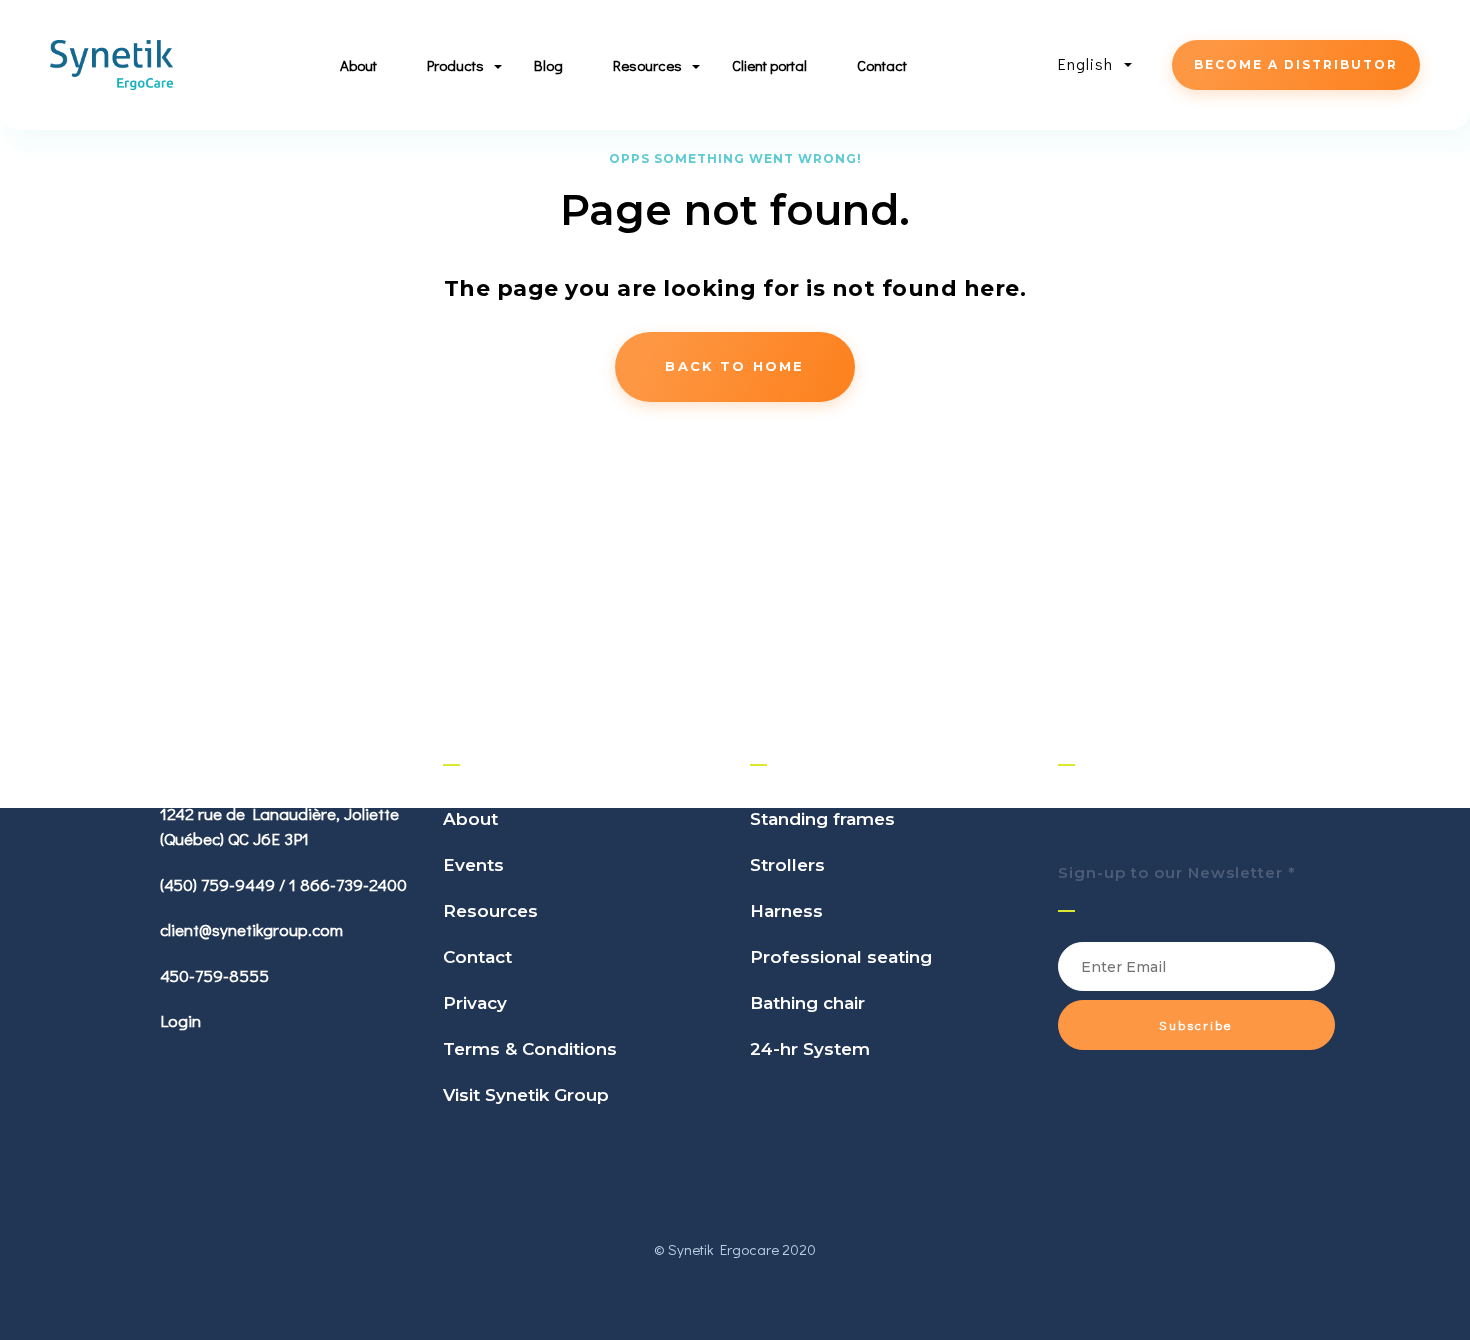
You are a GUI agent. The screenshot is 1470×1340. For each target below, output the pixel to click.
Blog (548, 65)
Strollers (787, 865)
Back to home (734, 366)
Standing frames (822, 819)
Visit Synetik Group (526, 1095)
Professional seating (841, 957)
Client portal (769, 65)
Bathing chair (807, 1003)
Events (473, 865)
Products (455, 65)
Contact (882, 65)
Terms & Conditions (530, 1049)
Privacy (475, 1003)
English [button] (1088, 63)
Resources (490, 911)
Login (180, 1020)
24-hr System (810, 1049)
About (358, 65)
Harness (786, 911)
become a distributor (1296, 64)
